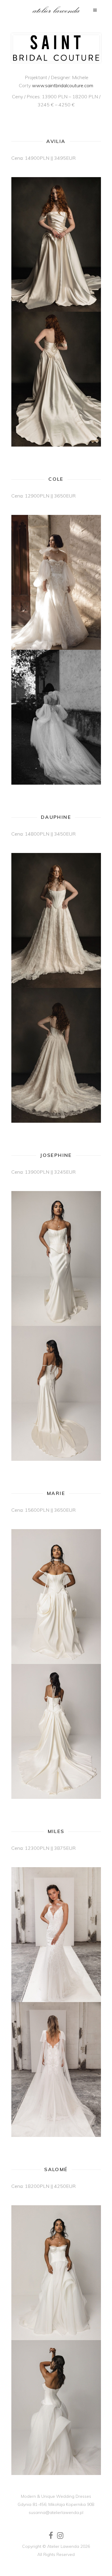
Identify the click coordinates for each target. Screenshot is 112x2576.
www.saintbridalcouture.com (63, 85)
